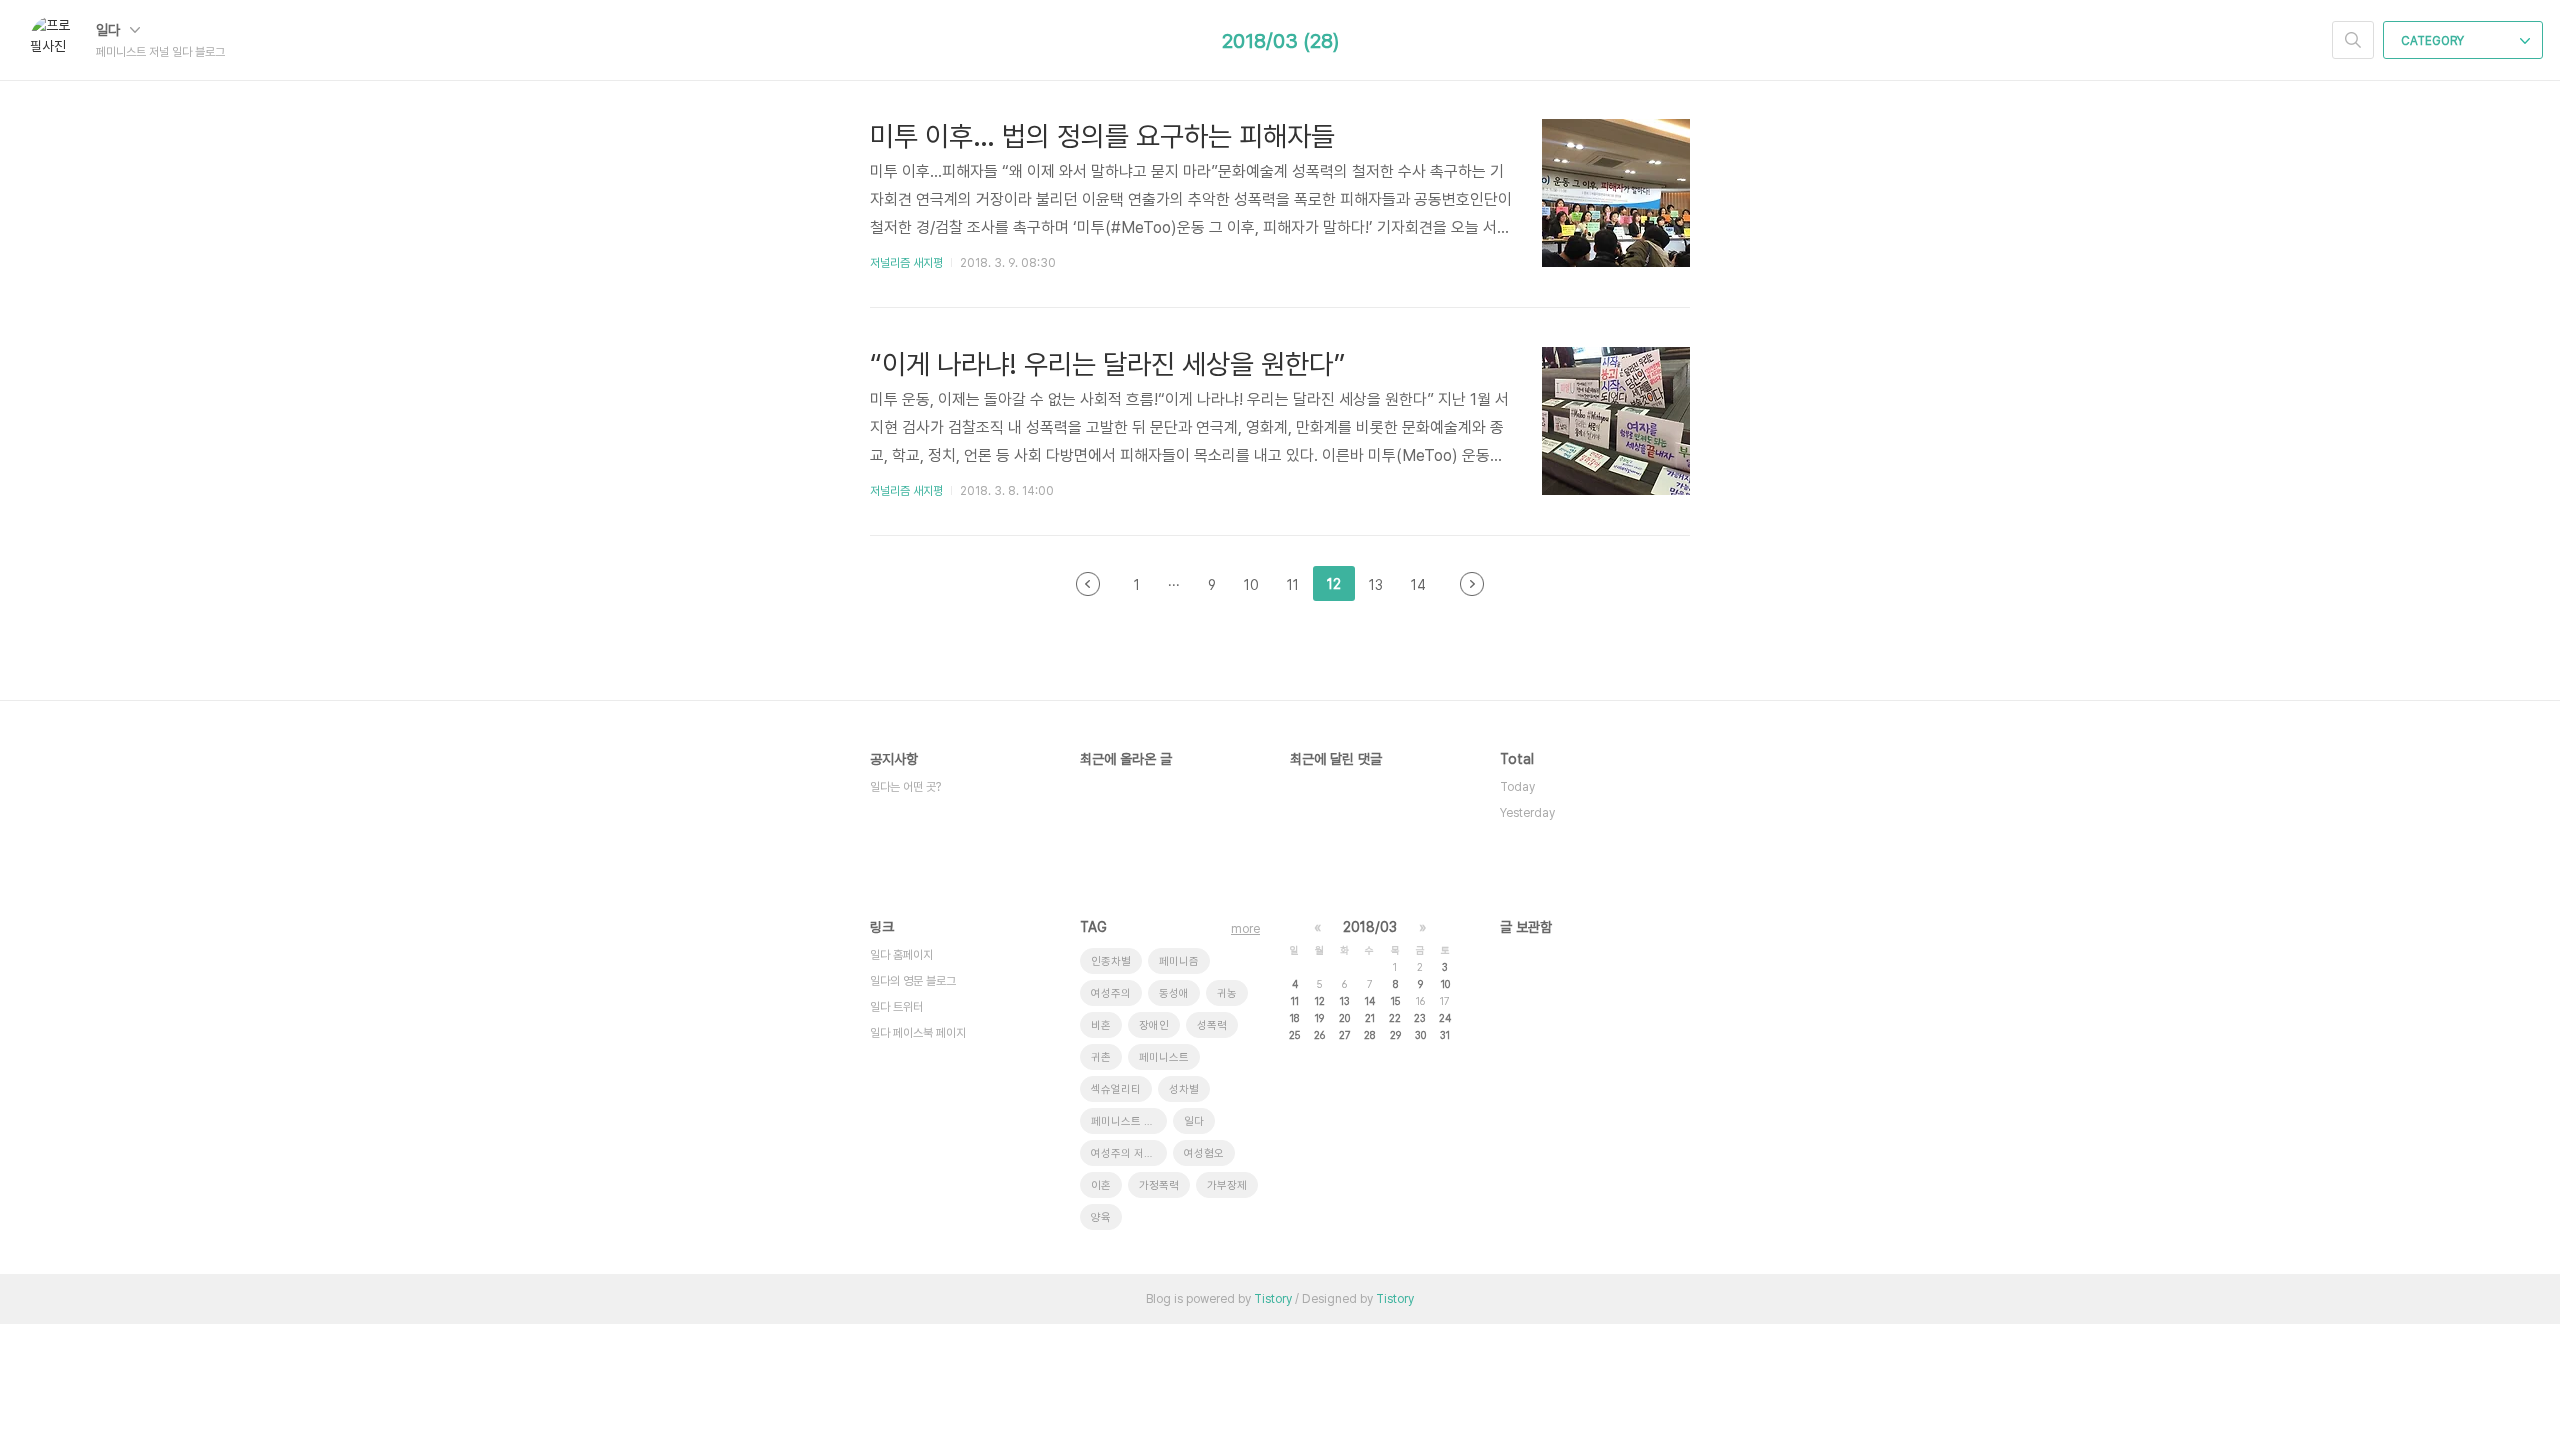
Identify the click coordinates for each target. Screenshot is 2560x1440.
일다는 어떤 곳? (905, 787)
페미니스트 (1164, 1057)
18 (1294, 1018)
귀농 (1227, 993)
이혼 (1101, 1185)
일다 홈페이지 (901, 955)
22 (1395, 1018)
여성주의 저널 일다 (1129, 1153)
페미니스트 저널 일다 (1129, 1121)
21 (1370, 1018)
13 (1345, 1001)
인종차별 (1111, 961)
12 (1320, 1001)
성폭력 (1212, 1025)
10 (1445, 984)
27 (1345, 1035)
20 (1344, 1018)
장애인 (1154, 1025)
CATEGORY (2434, 41)
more (1245, 929)
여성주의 (1111, 993)
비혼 (1101, 1025)
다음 (1472, 584)
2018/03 (1370, 927)
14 (1370, 1001)
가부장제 (1227, 1185)
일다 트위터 (896, 1007)
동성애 (1174, 993)
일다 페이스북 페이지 (918, 1033)
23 (1420, 1018)
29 (1395, 1035)
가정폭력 (1159, 1185)
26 (1319, 1035)
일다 (110, 30)
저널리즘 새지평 (906, 263)
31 (1445, 1035)
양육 (1101, 1217)
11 (1295, 1001)
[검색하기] (2353, 40)
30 (1420, 1035)
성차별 (1184, 1089)
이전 (1088, 584)
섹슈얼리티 (1116, 1089)
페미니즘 (1179, 961)
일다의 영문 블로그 (913, 981)
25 (1294, 1035)
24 (1445, 1018)
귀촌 (1101, 1057)
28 (1369, 1035)
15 (1395, 1001)
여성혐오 (1204, 1153)
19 (1319, 1018)
